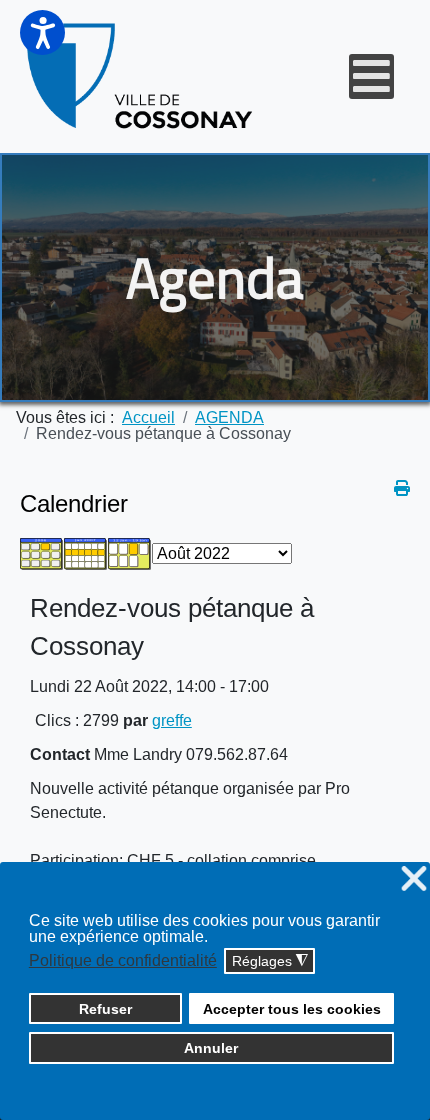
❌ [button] (414, 879)
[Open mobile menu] (371, 76)
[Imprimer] (402, 488)
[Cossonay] (141, 76)
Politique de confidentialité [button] (123, 960)
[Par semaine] (86, 552)
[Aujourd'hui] (130, 552)
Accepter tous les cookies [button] (292, 1009)
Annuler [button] (211, 1048)
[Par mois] (42, 552)
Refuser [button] (105, 1009)
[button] (42, 32)
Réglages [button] (270, 961)
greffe (172, 720)
